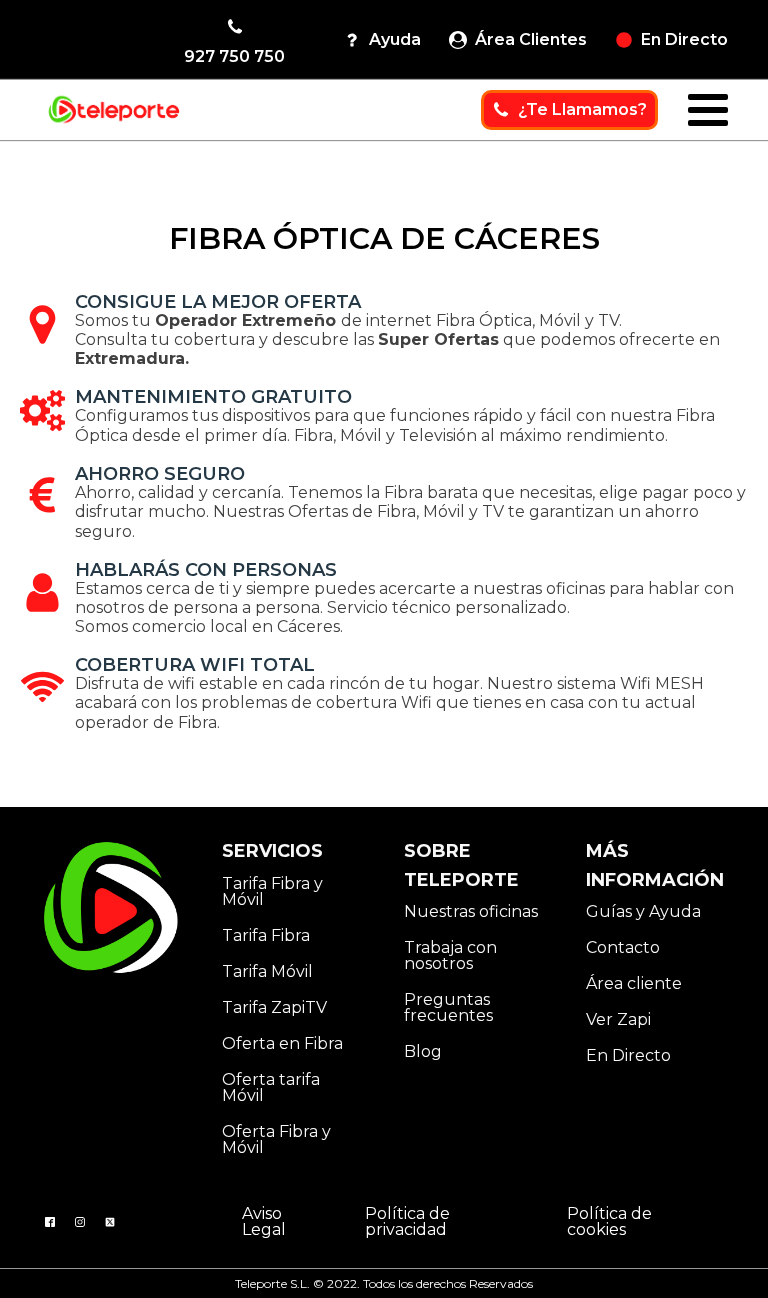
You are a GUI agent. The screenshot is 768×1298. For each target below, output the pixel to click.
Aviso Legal (264, 1221)
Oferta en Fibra (282, 1043)
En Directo (628, 1055)
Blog (423, 1051)
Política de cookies (609, 1221)
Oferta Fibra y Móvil (276, 1139)
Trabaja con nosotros (450, 955)
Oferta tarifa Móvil (271, 1087)
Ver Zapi (618, 1019)
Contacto (623, 947)
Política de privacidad (407, 1221)
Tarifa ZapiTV (274, 1007)
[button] (234, 40)
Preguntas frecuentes (448, 1007)
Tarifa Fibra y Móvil (272, 891)
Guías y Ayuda (643, 911)
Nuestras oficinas (471, 911)
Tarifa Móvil (267, 971)
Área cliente (634, 983)
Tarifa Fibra (266, 935)
